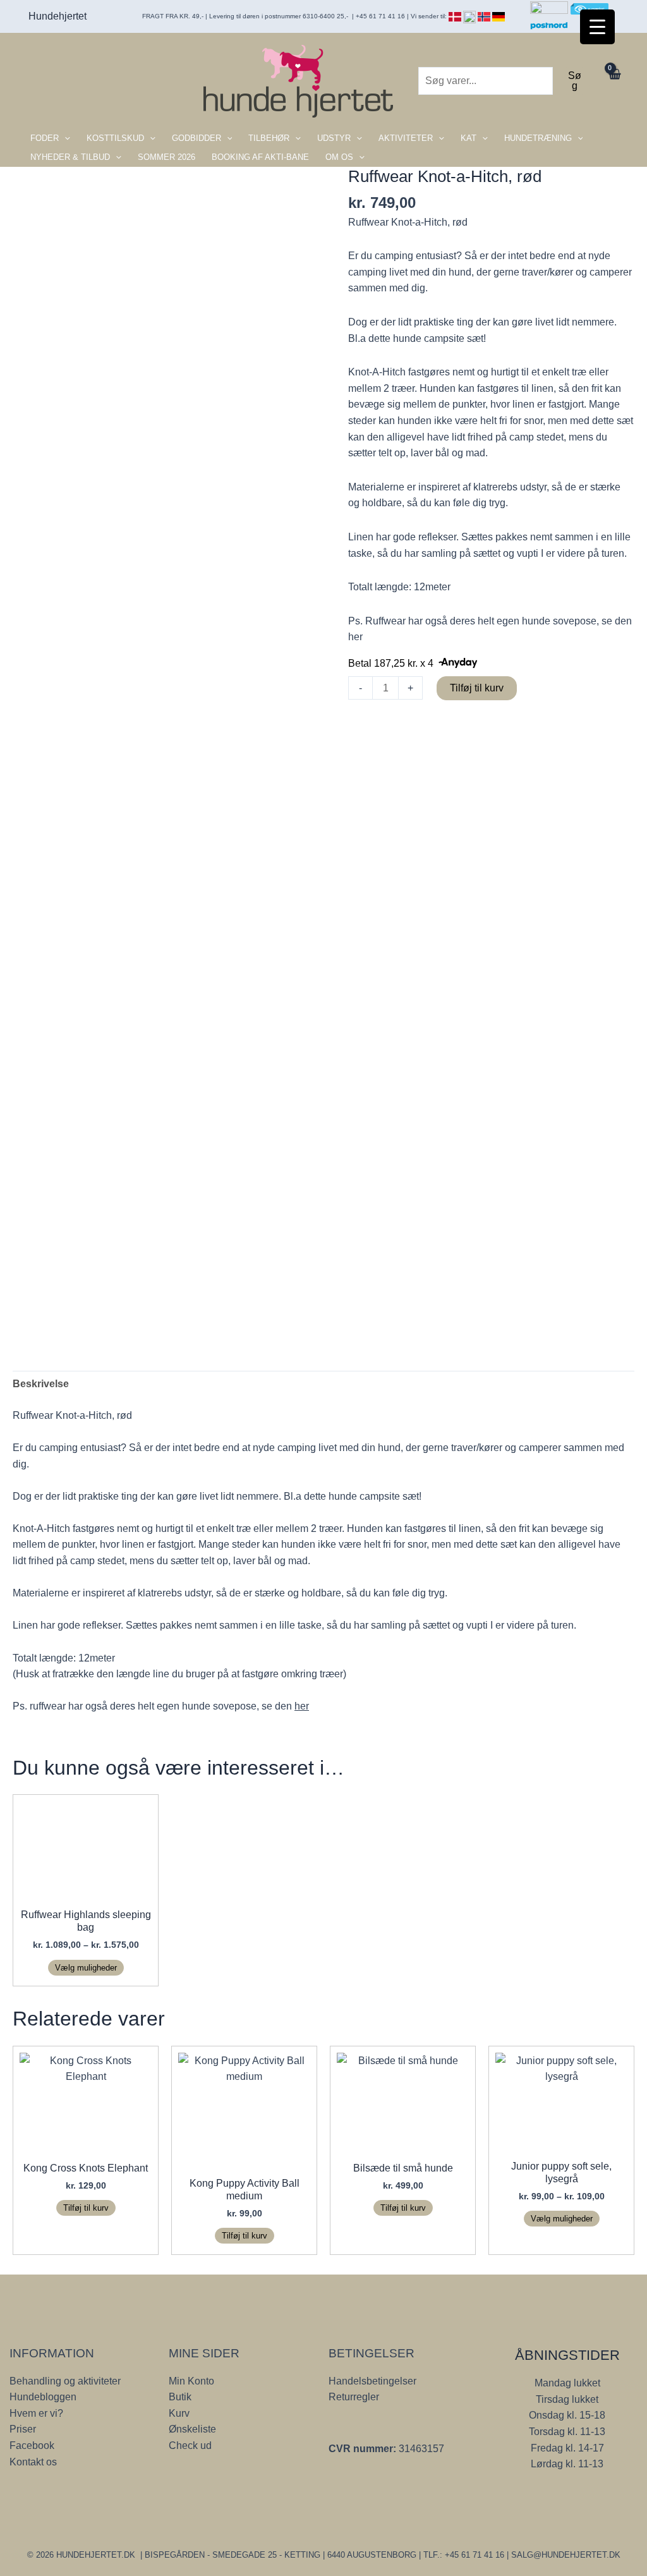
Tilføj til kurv (477, 688)
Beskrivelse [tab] (41, 1384)
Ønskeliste (192, 2429)
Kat (469, 138)
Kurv (179, 2413)
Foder (45, 138)
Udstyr (334, 138)
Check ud (190, 2445)
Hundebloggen (43, 2397)
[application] (64, 138)
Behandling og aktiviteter (65, 2381)
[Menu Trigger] (597, 27)
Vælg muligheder (86, 1968)
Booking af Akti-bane (260, 157)
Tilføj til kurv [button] (86, 2208)
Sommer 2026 (166, 157)
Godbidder (197, 138)
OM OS (339, 157)
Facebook (32, 2445)
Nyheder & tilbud (70, 157)
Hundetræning (538, 138)
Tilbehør (269, 138)
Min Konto (191, 2381)
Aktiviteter (406, 138)
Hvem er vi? (36, 2413)
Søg (575, 81)
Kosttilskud (115, 138)
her (357, 637)
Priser (23, 2429)
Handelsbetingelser (372, 2381)
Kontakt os (33, 2462)
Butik (180, 2397)
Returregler (354, 2397)
